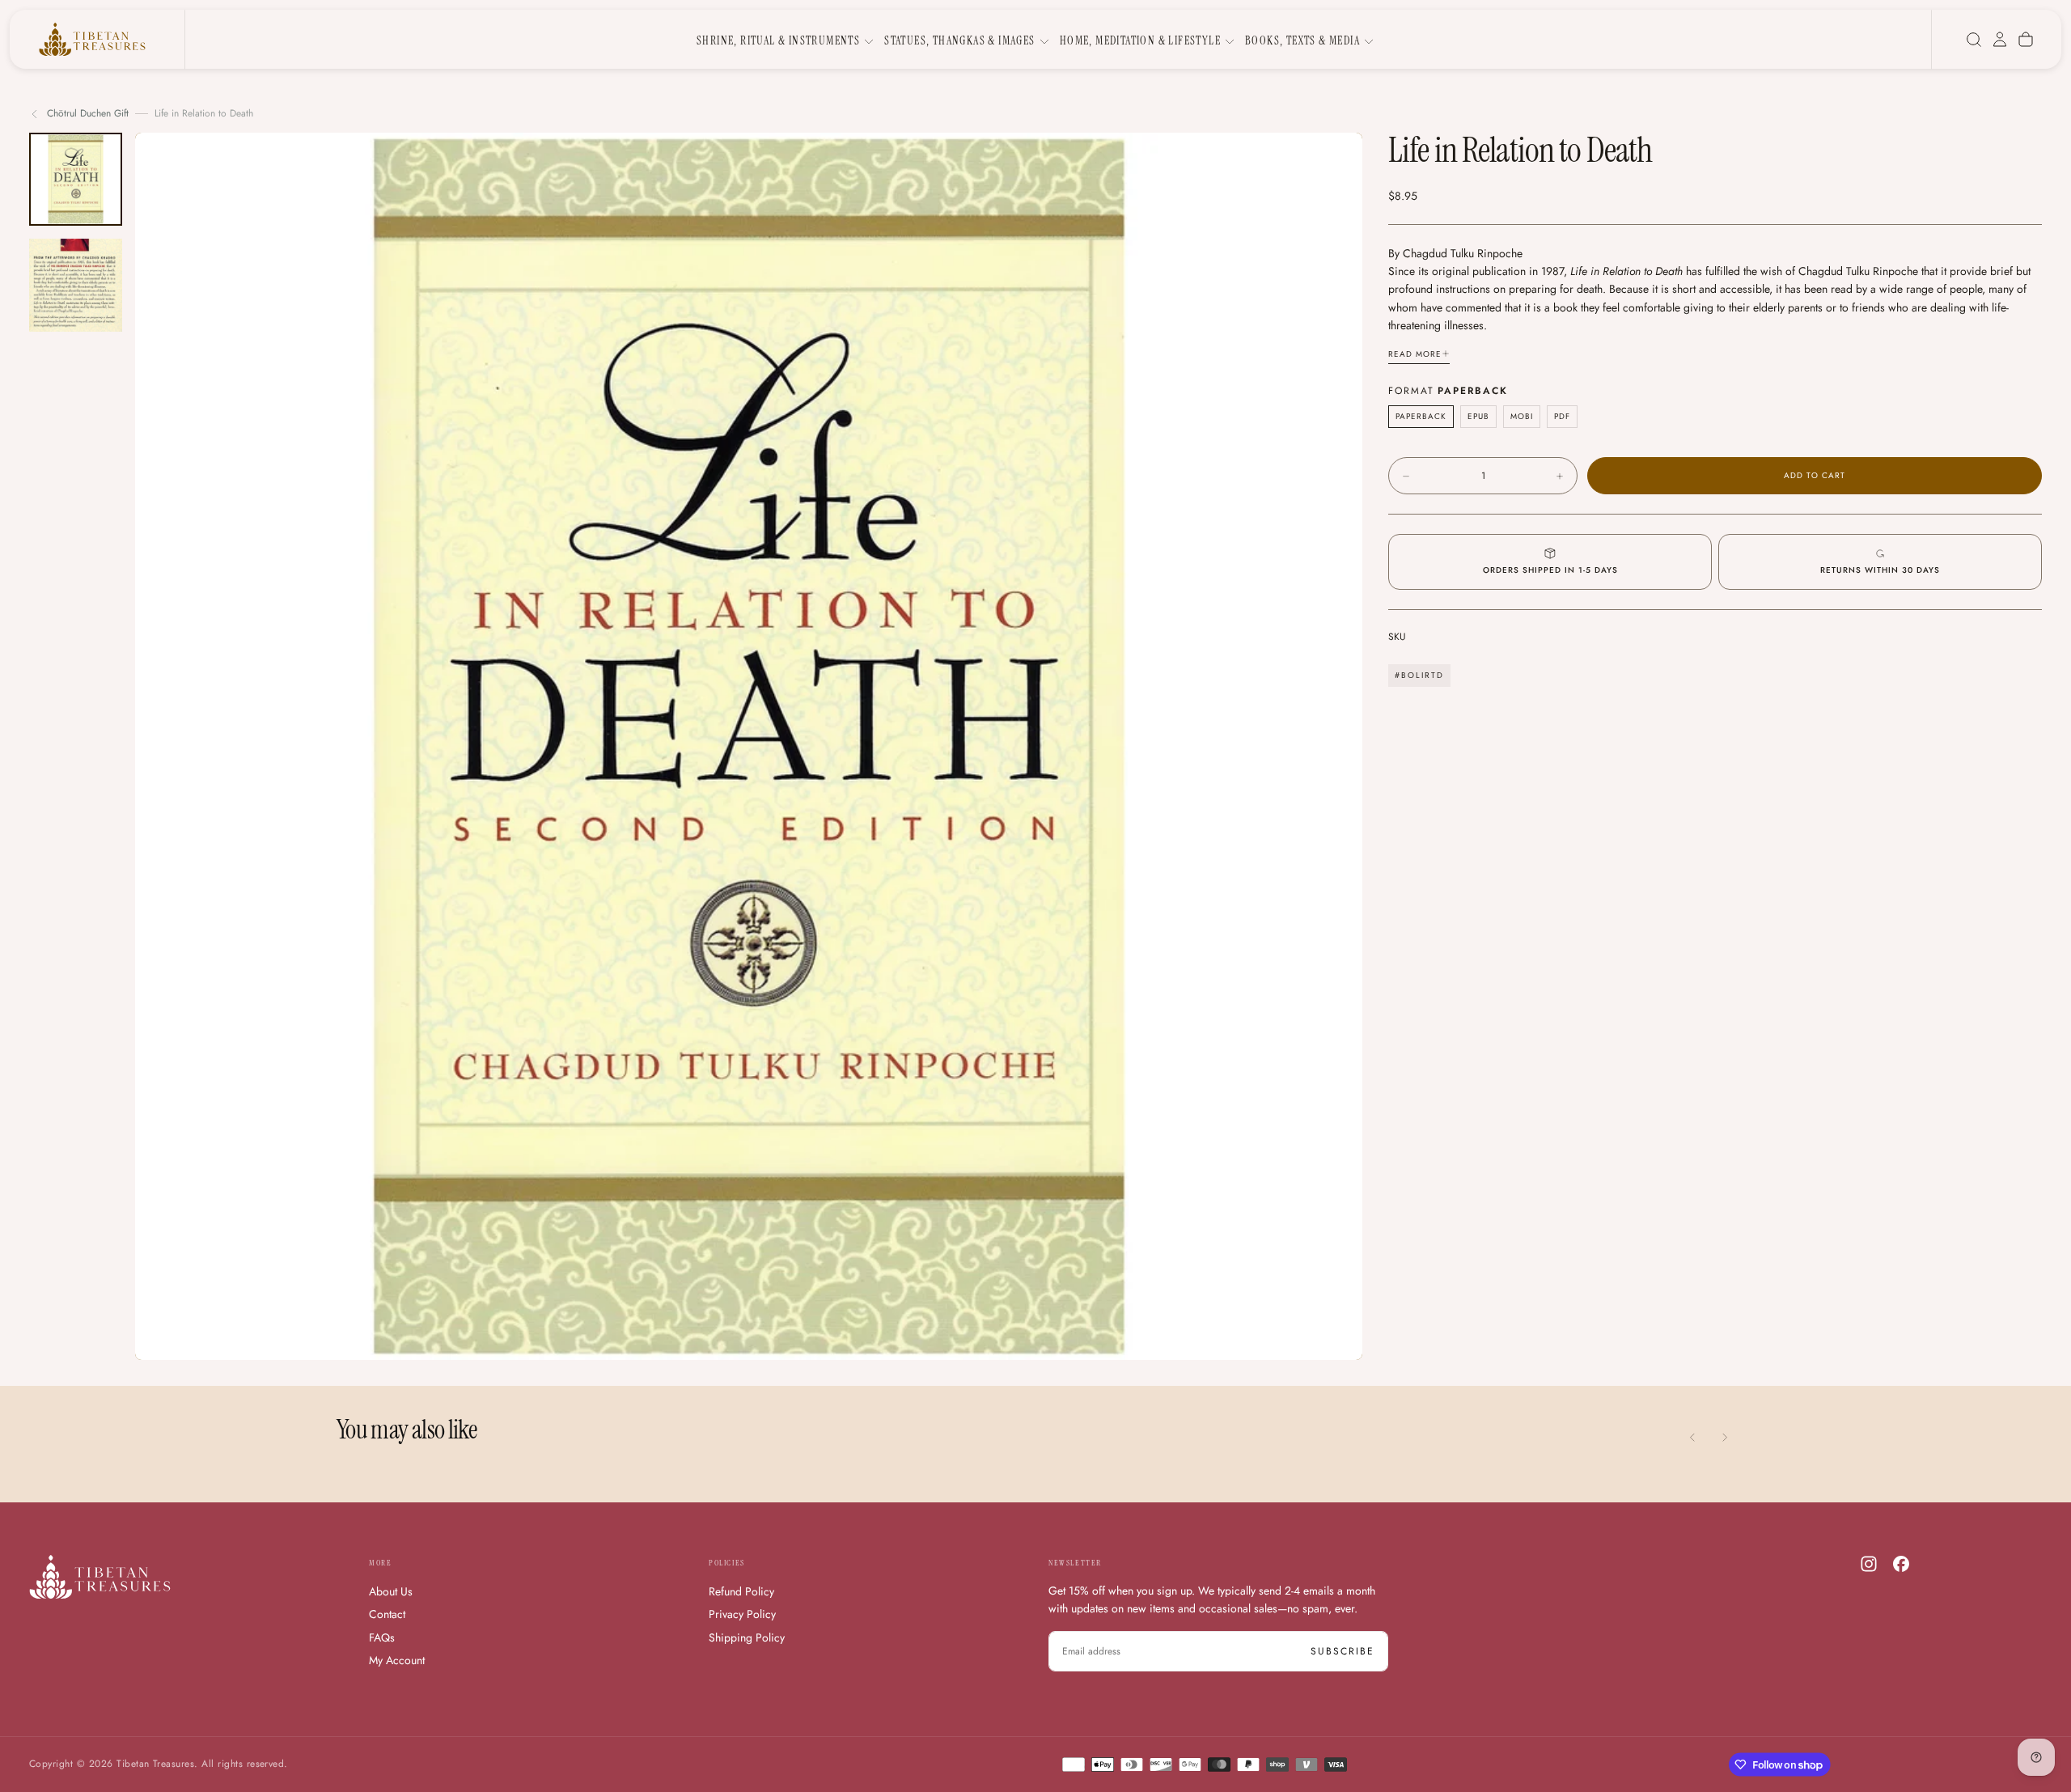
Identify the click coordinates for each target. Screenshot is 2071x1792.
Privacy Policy (742, 1614)
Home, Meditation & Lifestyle (1140, 40)
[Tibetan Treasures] (100, 1577)
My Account (397, 1660)
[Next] (1725, 1438)
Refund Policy (741, 1591)
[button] (1974, 40)
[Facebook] (1901, 1564)
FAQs (382, 1637)
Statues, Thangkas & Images (959, 40)
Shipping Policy (747, 1637)
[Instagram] (1869, 1564)
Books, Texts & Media (1302, 40)
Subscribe (1343, 1651)
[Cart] (2026, 40)
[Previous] (1692, 1438)
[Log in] (2000, 40)
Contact (387, 1614)
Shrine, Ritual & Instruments (778, 40)
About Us (391, 1591)
